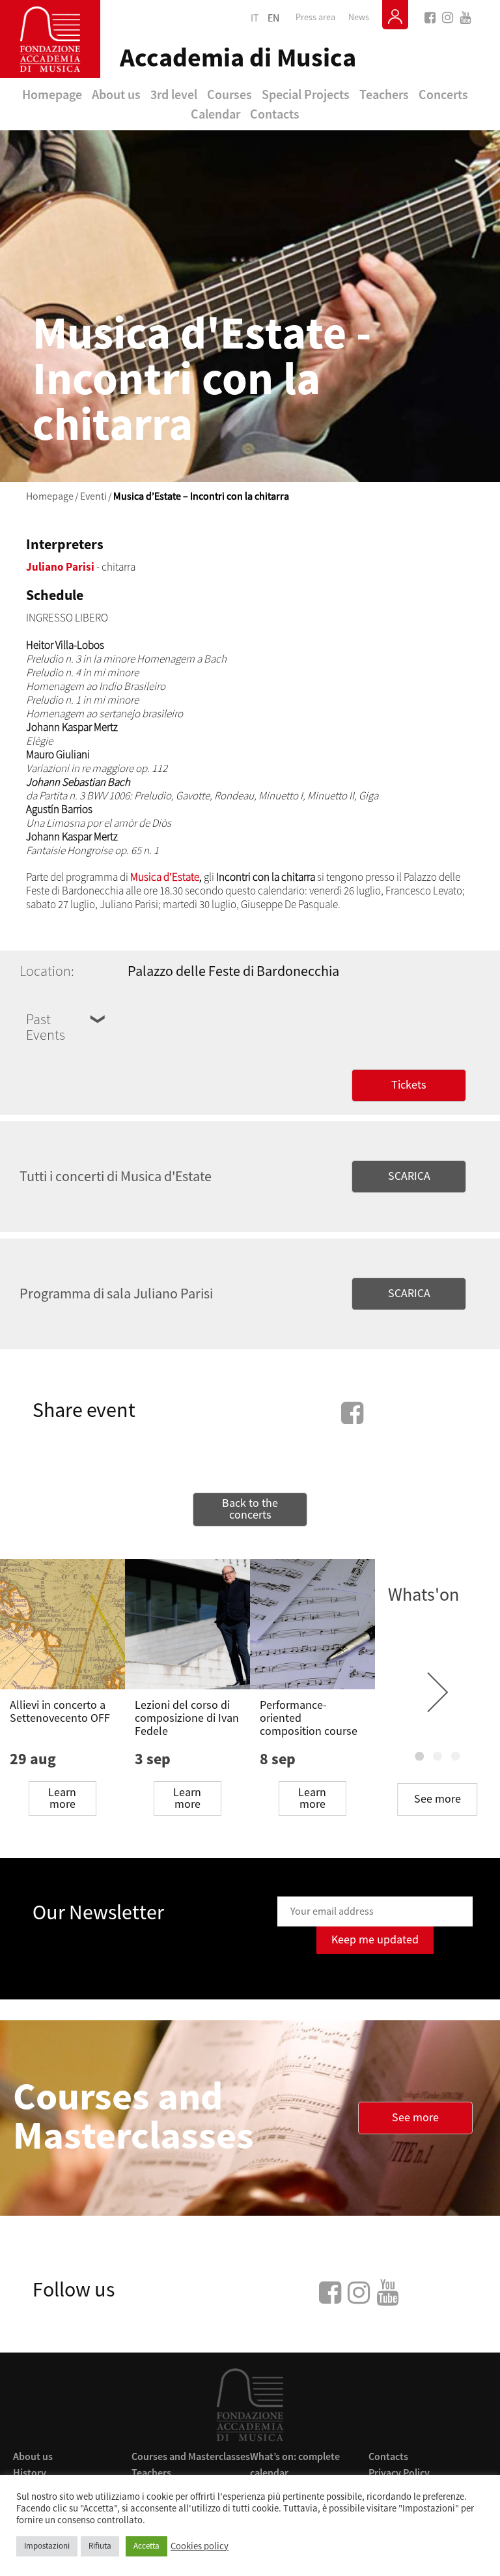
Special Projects (306, 94)
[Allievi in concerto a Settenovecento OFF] (62, 1624)
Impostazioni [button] (47, 2546)
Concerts (443, 94)
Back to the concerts (250, 1509)
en (273, 18)
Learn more (62, 1798)
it (255, 18)
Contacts (275, 114)
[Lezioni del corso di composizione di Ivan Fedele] (187, 1624)
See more (437, 1799)
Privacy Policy (399, 2472)
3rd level (174, 94)
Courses (229, 94)
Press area (315, 18)
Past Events (46, 1027)
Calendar (215, 114)
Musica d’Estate (165, 877)
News (359, 18)
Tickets (409, 1085)
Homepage (52, 94)
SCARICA (409, 1176)
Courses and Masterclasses (191, 2456)
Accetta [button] (146, 2546)
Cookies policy (200, 2547)
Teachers (384, 94)
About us (116, 94)
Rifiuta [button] (100, 2546)
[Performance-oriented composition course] (312, 1624)
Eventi (93, 496)
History (30, 2472)
